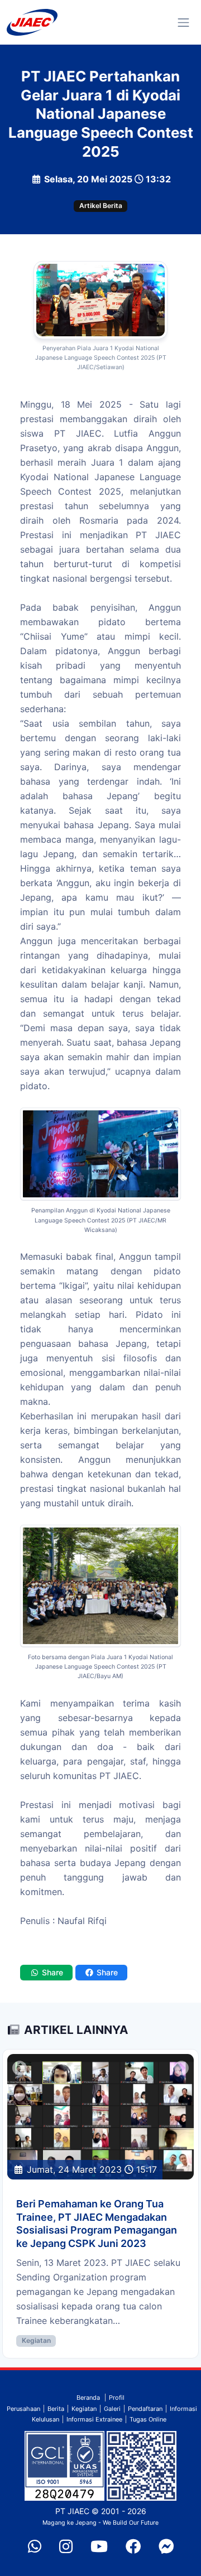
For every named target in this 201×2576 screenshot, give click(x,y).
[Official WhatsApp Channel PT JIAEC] (35, 2547)
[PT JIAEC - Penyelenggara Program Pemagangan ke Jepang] (32, 22)
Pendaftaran (145, 2409)
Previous (20, 2066)
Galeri (112, 2409)
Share (51, 1972)
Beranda (88, 2398)
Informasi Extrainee (94, 2419)
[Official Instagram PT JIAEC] (66, 2547)
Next (181, 2066)
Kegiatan (36, 2340)
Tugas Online (148, 2419)
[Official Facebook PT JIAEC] (133, 2547)
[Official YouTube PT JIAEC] (99, 2547)
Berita (56, 2409)
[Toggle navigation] (183, 23)
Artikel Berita (101, 206)
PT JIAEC (72, 2511)
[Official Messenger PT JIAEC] (166, 2547)
